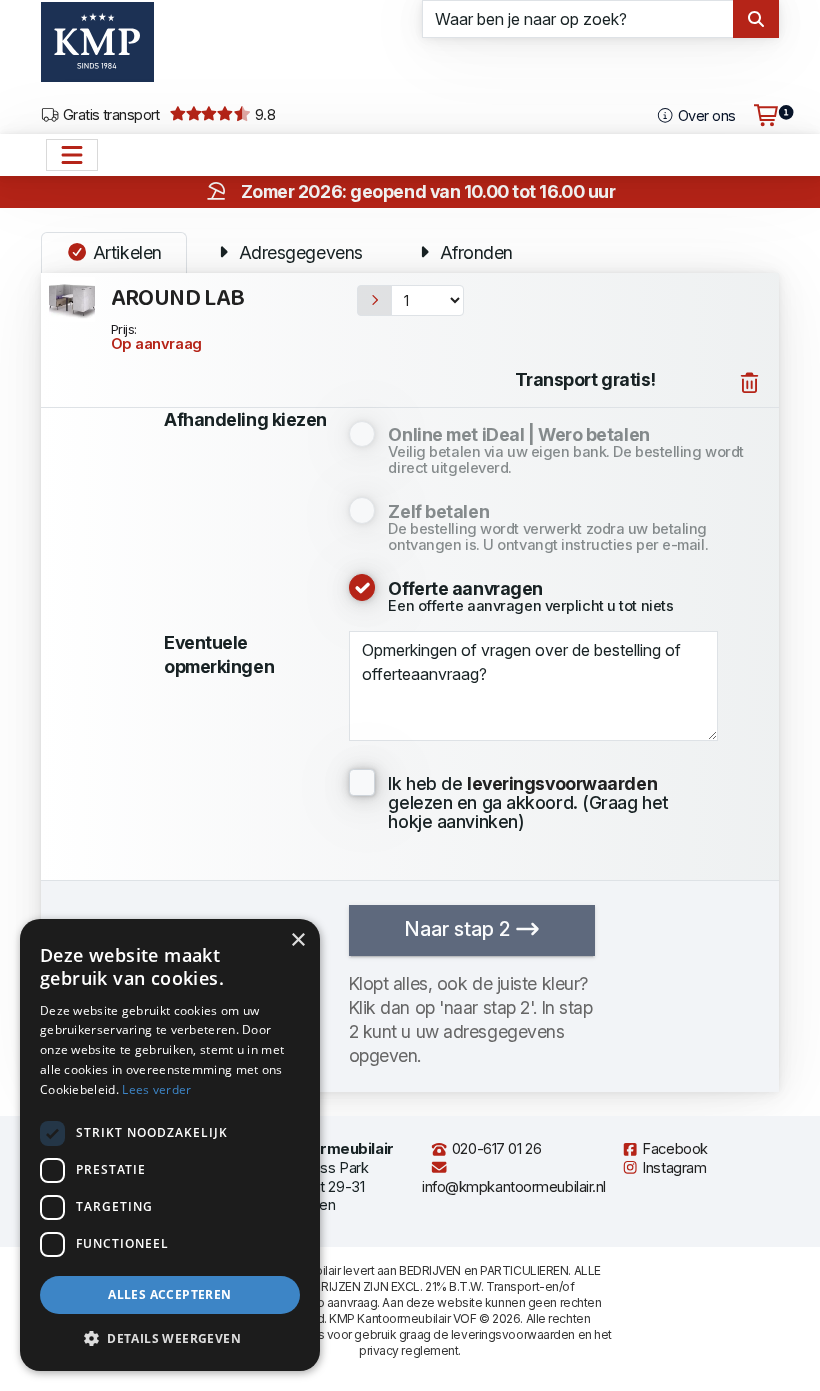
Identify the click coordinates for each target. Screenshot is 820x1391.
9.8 (263, 115)
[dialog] (170, 1145)
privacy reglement (408, 1350)
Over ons (704, 116)
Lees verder (156, 1089)
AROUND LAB (178, 299)
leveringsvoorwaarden (513, 1334)
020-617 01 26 (494, 1149)
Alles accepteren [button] (169, 1294)
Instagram (673, 1168)
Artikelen (125, 252)
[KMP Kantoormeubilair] (97, 49)
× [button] (297, 940)
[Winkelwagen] (766, 116)
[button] (170, 1339)
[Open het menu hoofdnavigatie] (72, 155)
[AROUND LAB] (72, 300)
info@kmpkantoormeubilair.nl (514, 1187)
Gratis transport (109, 115)
